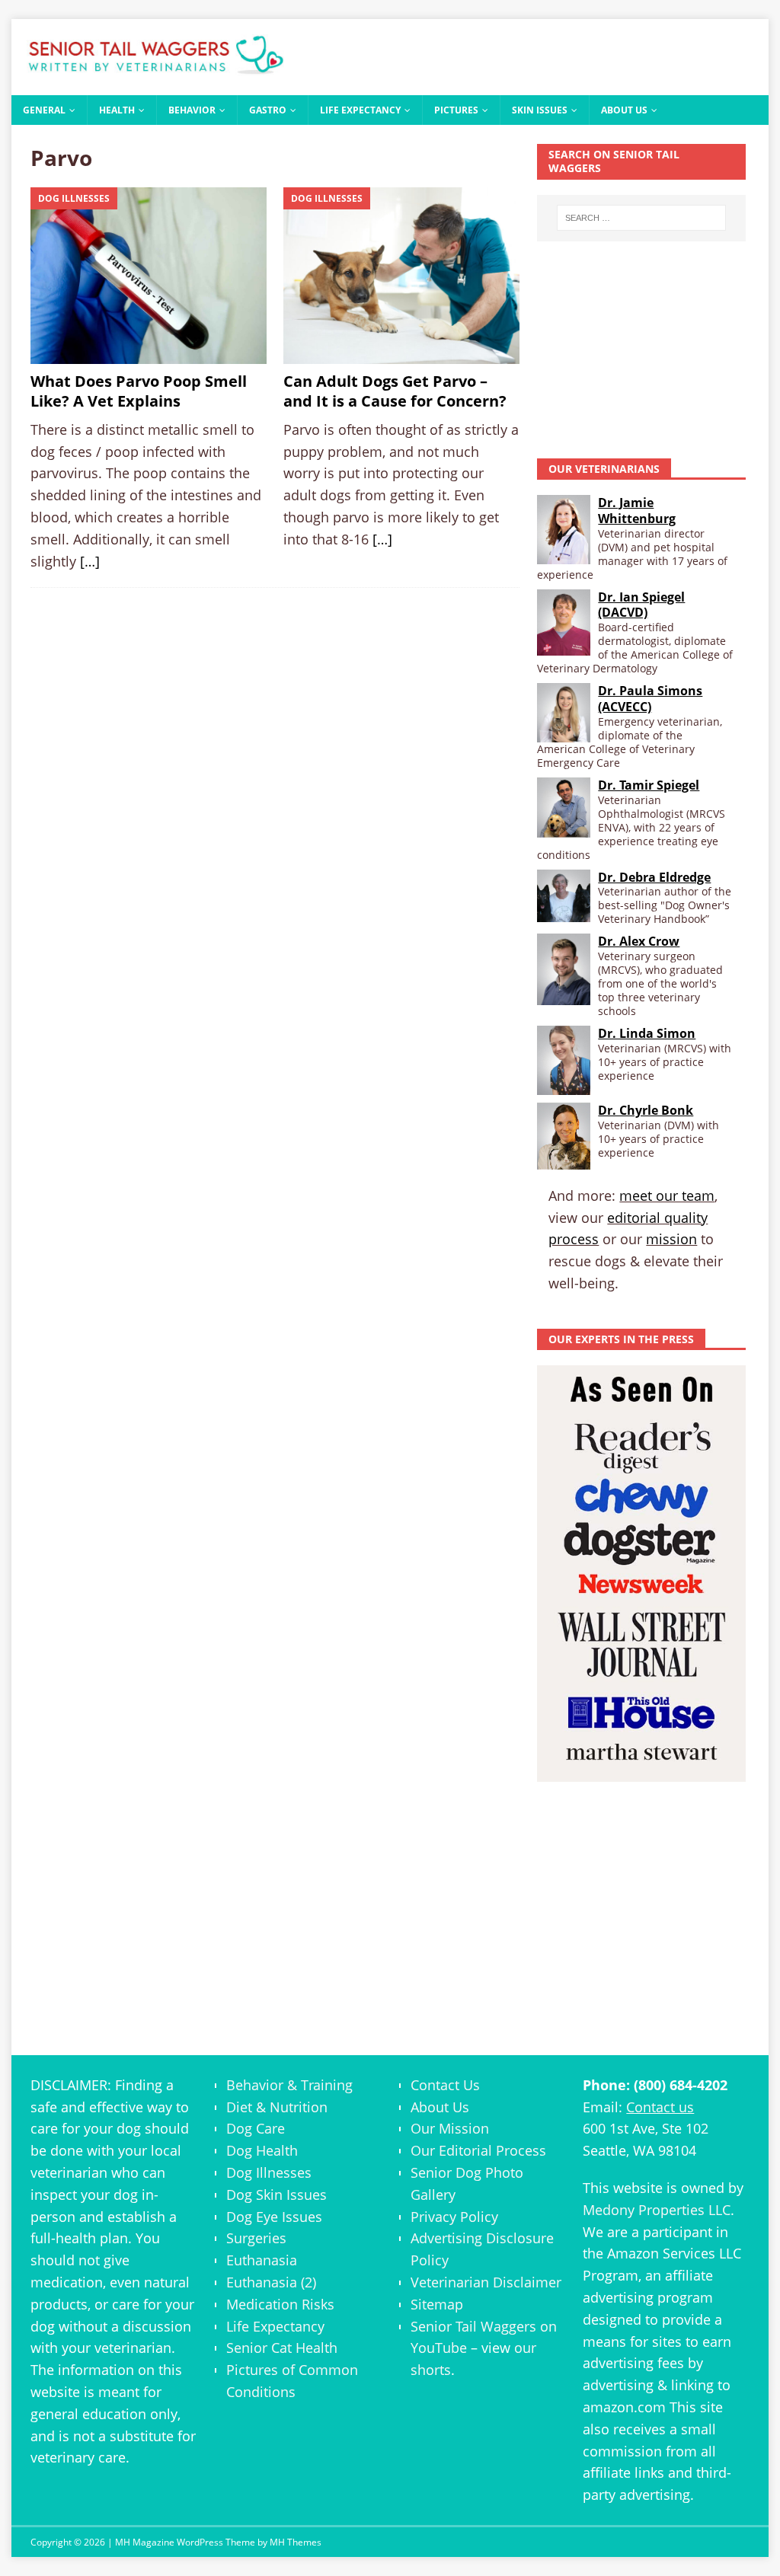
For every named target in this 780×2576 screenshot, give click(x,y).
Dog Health (262, 2150)
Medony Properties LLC (657, 2210)
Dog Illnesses (269, 2172)
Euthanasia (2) (271, 2282)
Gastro (268, 110)
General (44, 110)
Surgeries (256, 2238)
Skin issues (540, 110)
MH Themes (296, 2542)
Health (117, 110)
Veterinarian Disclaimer (486, 2282)
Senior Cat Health (282, 2348)
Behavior (192, 110)
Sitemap (437, 2304)
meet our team (667, 1195)
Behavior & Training (289, 2085)
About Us (624, 110)
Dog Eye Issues (274, 2217)
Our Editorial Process (478, 2150)
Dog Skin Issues (277, 2195)
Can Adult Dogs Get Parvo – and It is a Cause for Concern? (395, 391)
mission (671, 1239)
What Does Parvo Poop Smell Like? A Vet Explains (139, 391)
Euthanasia (262, 2260)
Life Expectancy (360, 110)
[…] (90, 561)
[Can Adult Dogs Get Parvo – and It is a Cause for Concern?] (401, 276)
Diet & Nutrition (277, 2107)
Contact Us (445, 2085)
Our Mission (450, 2128)
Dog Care (256, 2128)
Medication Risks (280, 2304)
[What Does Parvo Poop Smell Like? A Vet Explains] (148, 276)
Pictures (456, 110)
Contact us (660, 2107)
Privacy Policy (454, 2217)
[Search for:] (641, 218)
